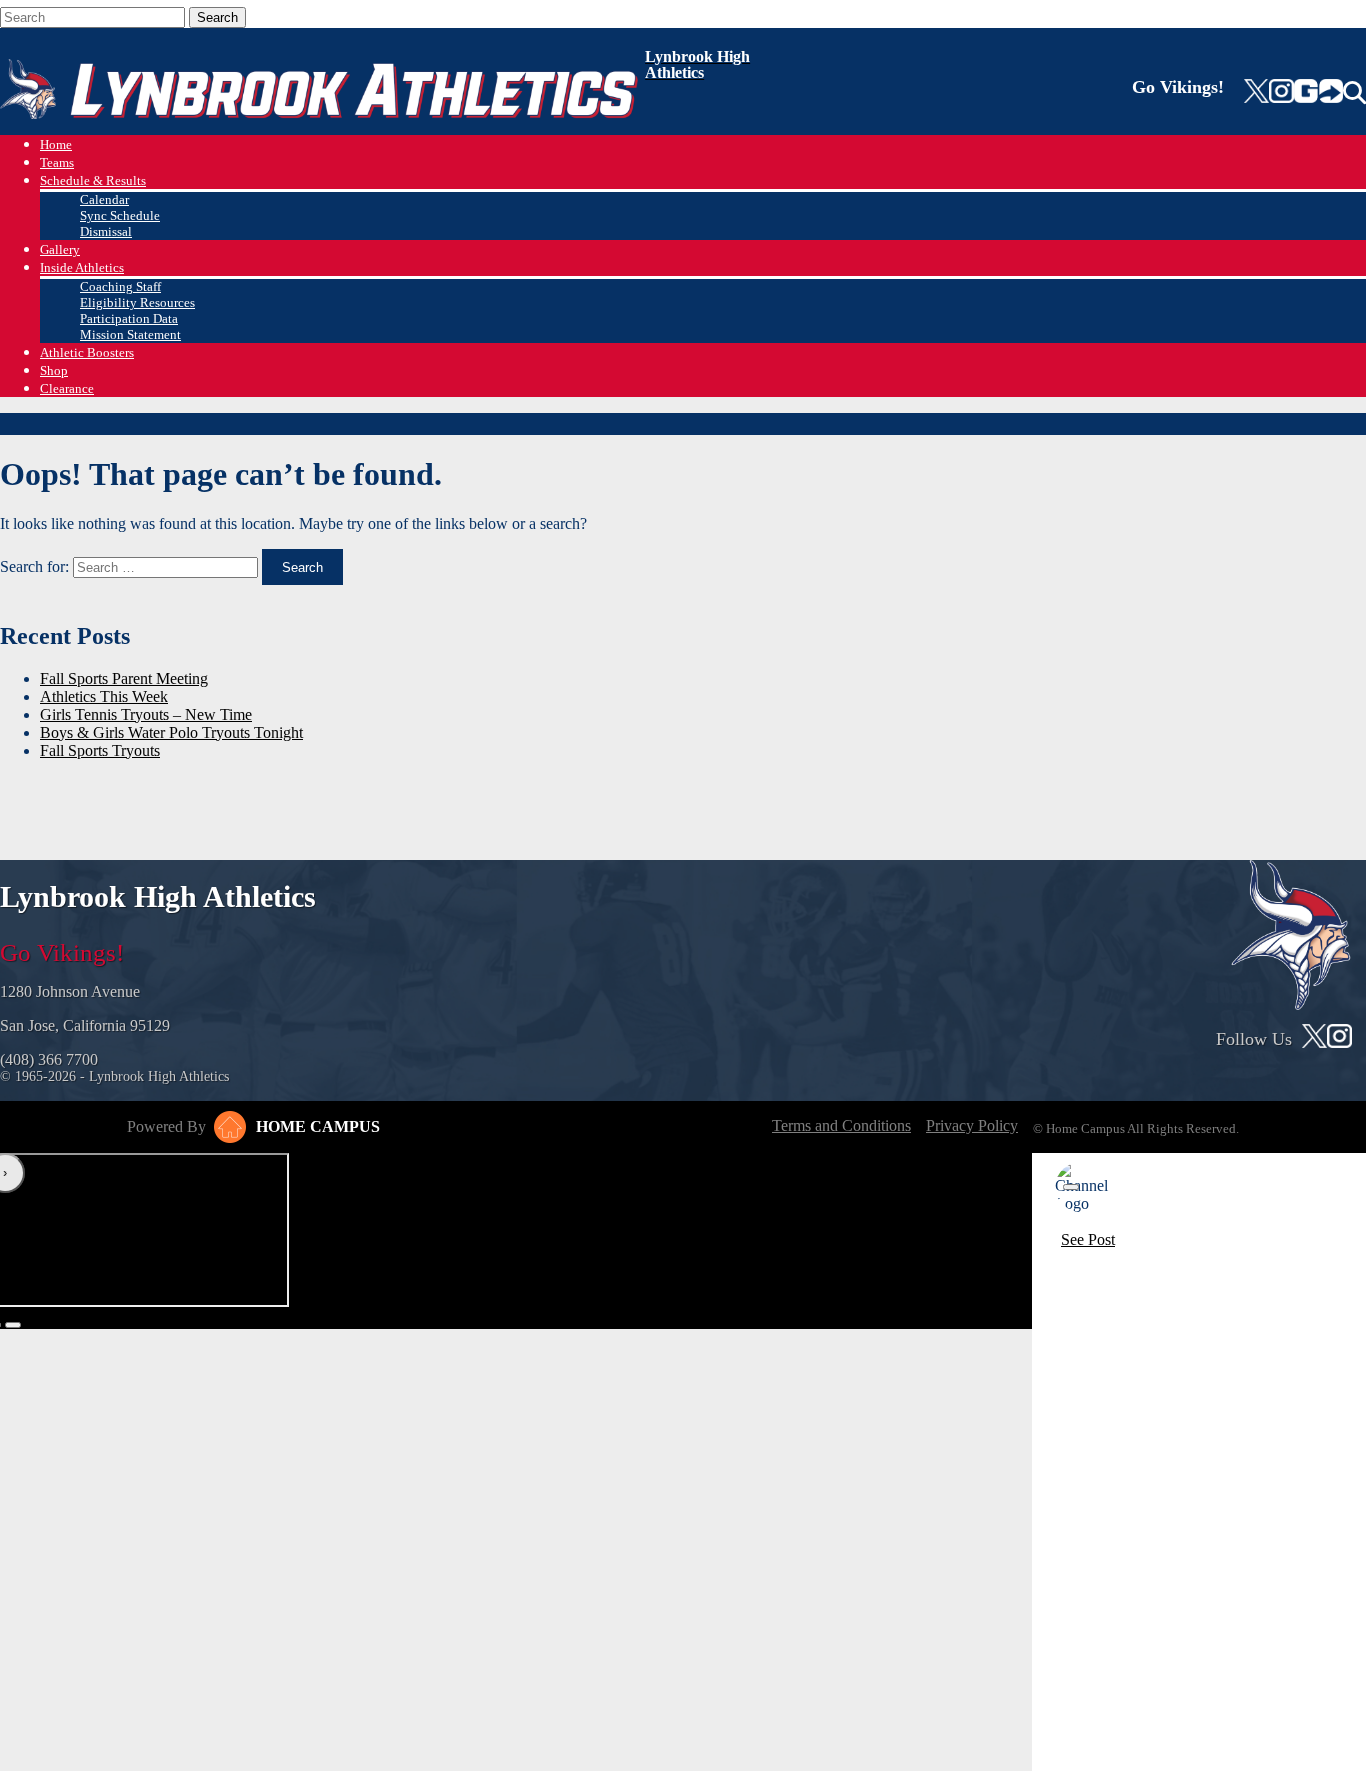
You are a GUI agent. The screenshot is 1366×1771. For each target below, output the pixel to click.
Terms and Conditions (841, 1125)
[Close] (1071, 1187)
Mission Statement (130, 334)
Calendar (104, 199)
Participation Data (129, 318)
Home (56, 144)
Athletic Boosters (87, 352)
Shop (54, 370)
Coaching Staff (120, 286)
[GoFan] (1318, 93)
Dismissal (106, 231)
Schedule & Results (93, 180)
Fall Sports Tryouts (100, 750)
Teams (57, 162)
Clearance (67, 388)
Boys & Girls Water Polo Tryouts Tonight (171, 732)
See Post (1088, 1239)
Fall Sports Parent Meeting (124, 678)
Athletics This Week (104, 696)
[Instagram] (1281, 93)
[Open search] (1354, 93)
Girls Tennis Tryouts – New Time (146, 714)
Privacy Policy (972, 1125)
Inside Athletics (82, 267)
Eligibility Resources (137, 302)
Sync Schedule (120, 215)
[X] (1256, 93)
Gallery (60, 249)
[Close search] (279, 13)
